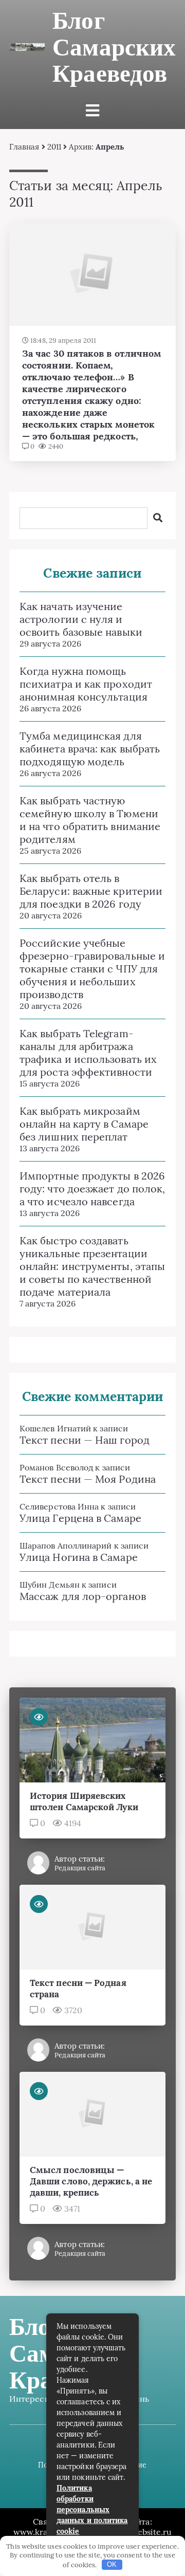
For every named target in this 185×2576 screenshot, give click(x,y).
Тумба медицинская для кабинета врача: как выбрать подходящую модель (90, 749)
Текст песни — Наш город (85, 1440)
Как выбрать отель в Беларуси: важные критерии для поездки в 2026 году (91, 891)
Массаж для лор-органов (83, 1596)
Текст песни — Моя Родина (88, 1479)
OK (112, 2564)
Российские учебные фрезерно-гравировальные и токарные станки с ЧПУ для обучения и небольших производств (92, 969)
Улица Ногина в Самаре (79, 1557)
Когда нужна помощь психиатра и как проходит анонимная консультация (86, 684)
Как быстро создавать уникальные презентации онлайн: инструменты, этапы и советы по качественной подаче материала (92, 1266)
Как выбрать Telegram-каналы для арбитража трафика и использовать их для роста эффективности (88, 1053)
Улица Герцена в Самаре (80, 1518)
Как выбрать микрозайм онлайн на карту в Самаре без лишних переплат (84, 1124)
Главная (24, 147)
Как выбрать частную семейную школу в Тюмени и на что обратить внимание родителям (90, 820)
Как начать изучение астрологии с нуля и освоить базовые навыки (81, 619)
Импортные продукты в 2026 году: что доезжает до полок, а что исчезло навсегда (92, 1189)
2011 (54, 147)
